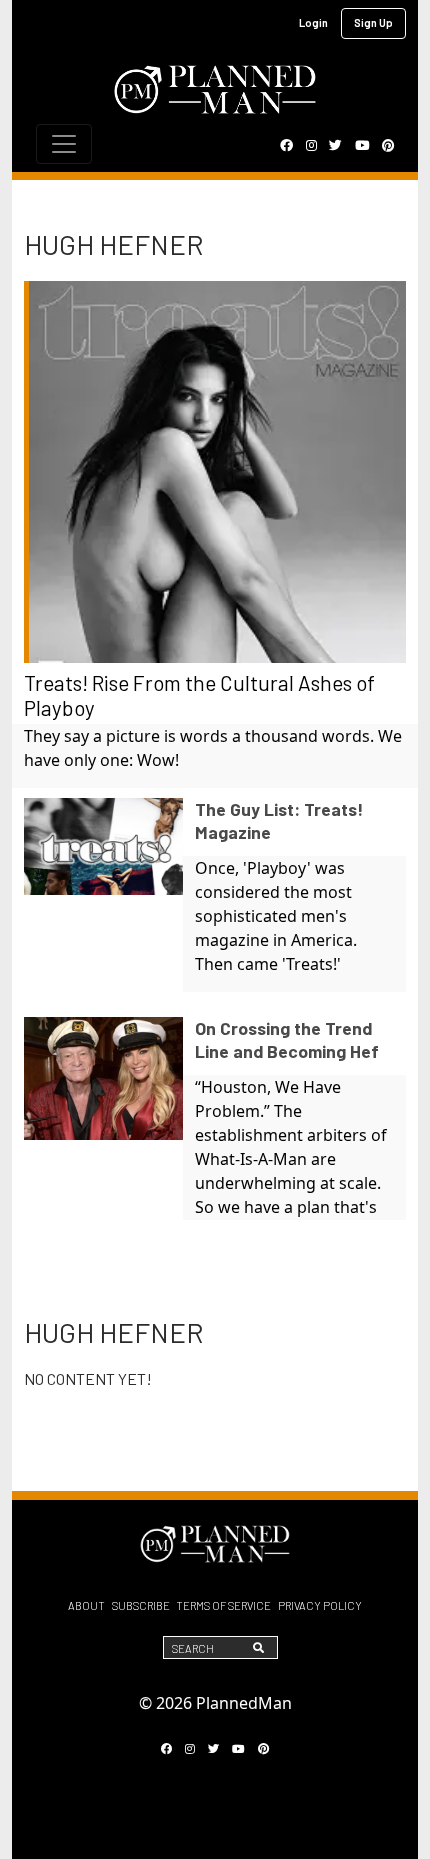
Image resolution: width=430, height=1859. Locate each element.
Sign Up (373, 22)
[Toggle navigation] (64, 144)
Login (313, 22)
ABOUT (86, 1605)
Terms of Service (223, 1605)
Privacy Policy (320, 1605)
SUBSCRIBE (141, 1605)
